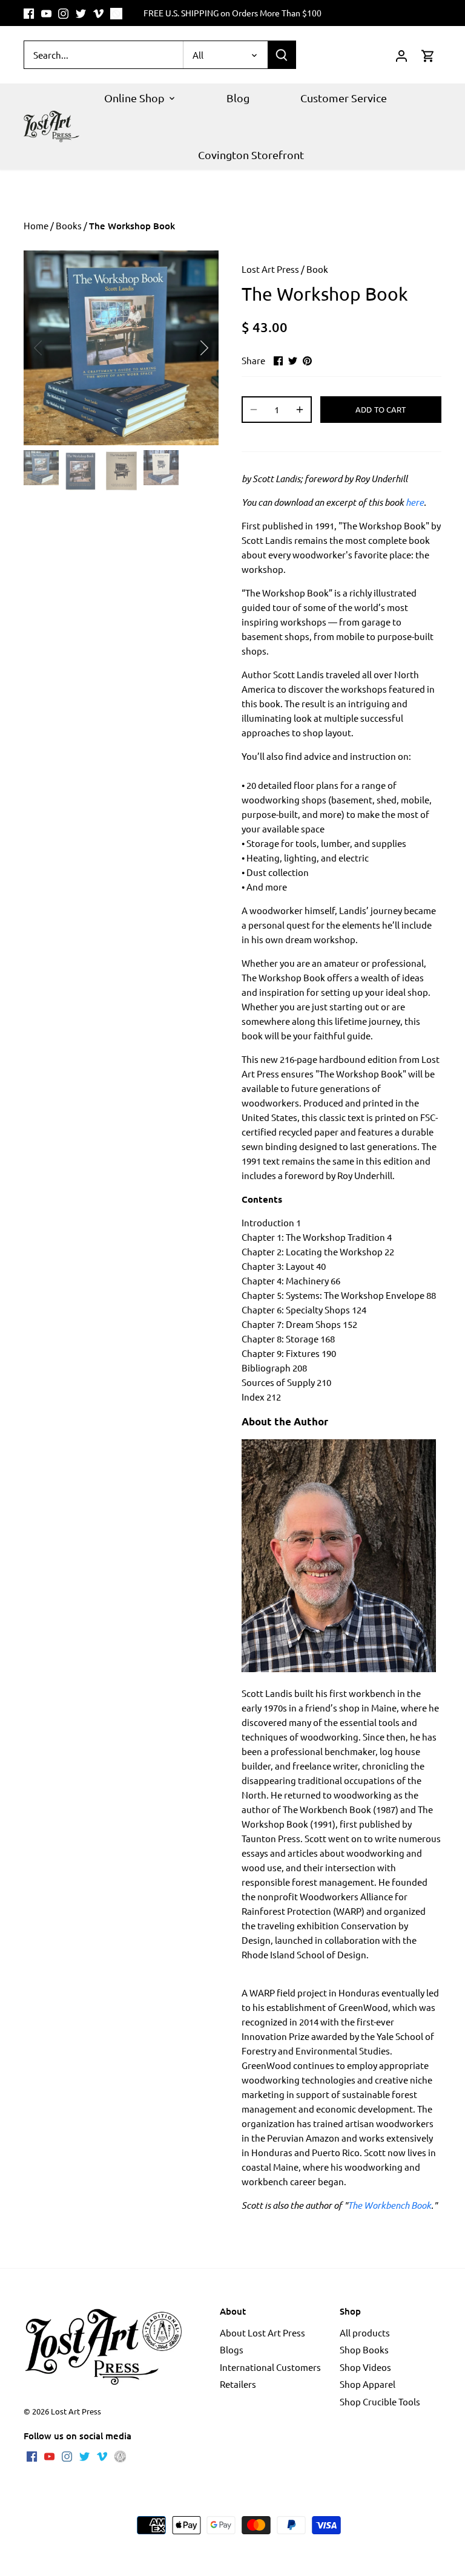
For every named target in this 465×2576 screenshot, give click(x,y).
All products (365, 2332)
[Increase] (300, 410)
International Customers (270, 2367)
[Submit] (282, 55)
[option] (121, 348)
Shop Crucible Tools (380, 2401)
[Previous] (54, 348)
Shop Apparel (368, 2384)
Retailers (238, 2384)
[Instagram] (63, 13)
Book (317, 269)
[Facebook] (29, 13)
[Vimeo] (98, 13)
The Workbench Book (389, 2205)
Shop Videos (365, 2367)
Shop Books (364, 2349)
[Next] (188, 348)
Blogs (232, 2349)
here (415, 502)
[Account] (401, 55)
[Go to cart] (428, 55)
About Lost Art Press (262, 2332)
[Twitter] (81, 13)
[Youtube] (46, 13)
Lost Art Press (270, 269)
